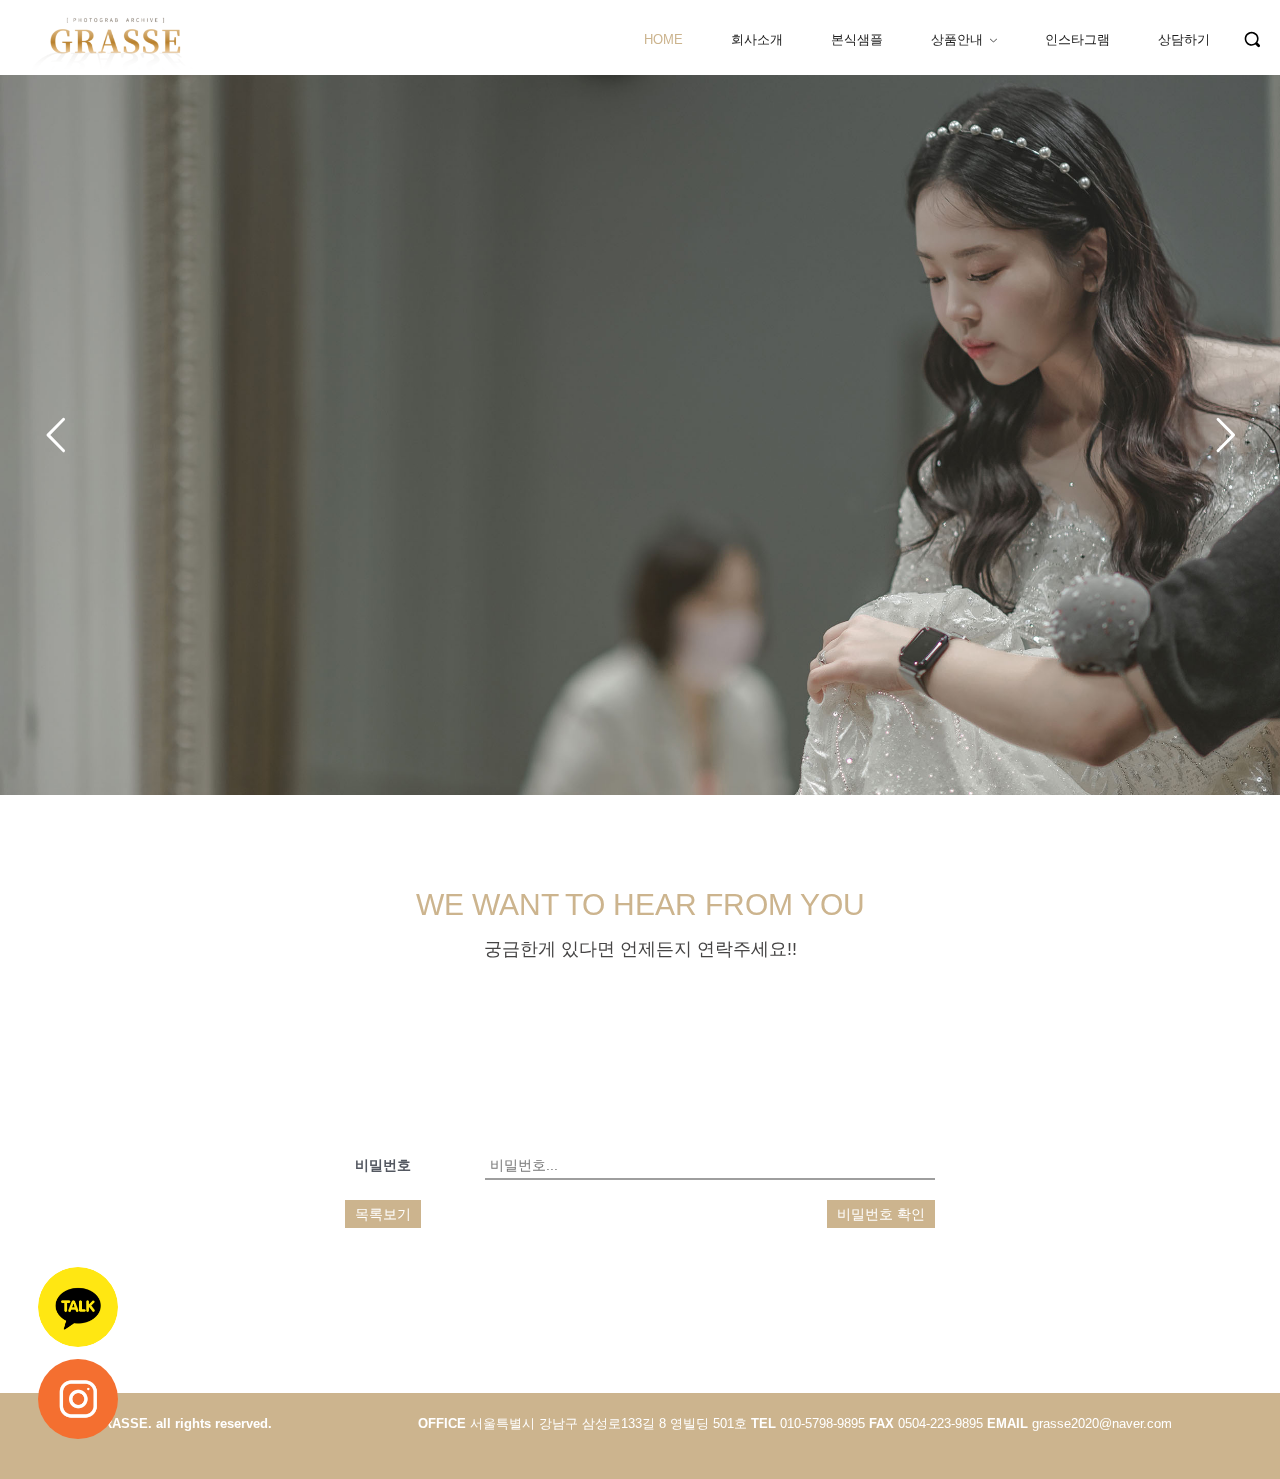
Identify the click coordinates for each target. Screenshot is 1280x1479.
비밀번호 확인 (881, 1214)
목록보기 (383, 1214)
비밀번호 (383, 1165)
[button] (1252, 39)
